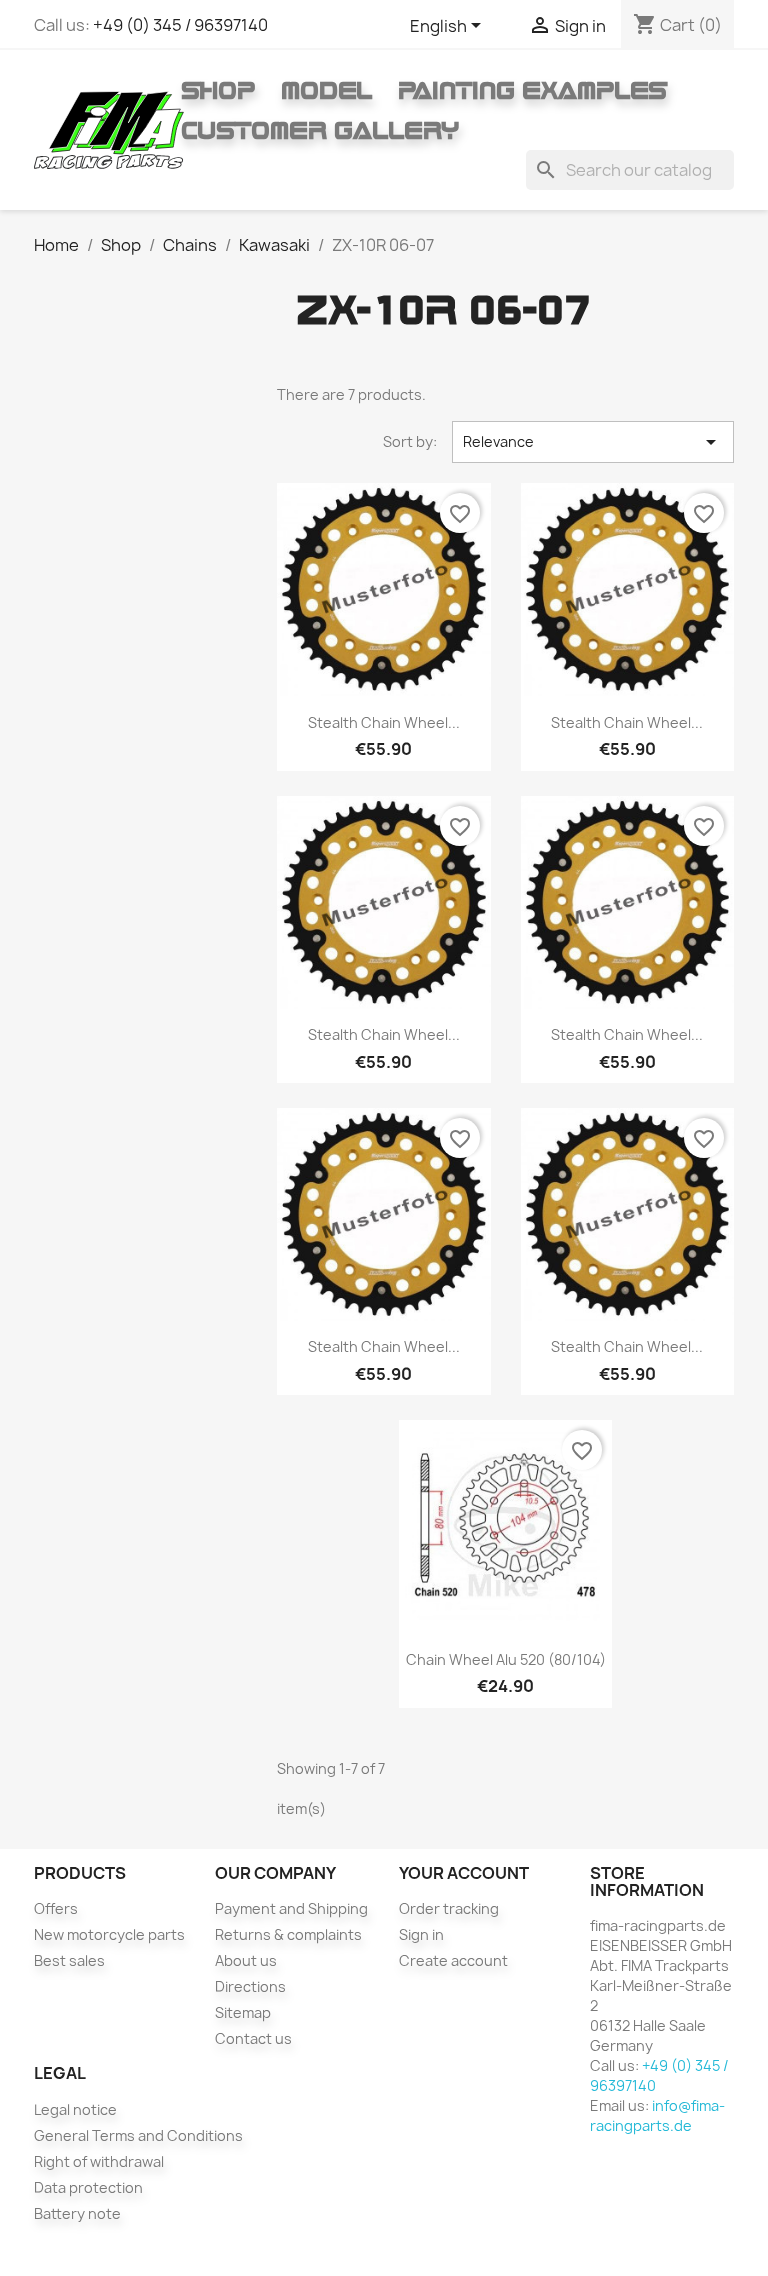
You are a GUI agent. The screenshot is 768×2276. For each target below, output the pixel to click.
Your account (464, 1873)
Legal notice (75, 2109)
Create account (453, 1960)
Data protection (88, 2187)
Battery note (77, 2213)
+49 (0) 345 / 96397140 (180, 25)
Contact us (253, 2038)
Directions (250, 1986)
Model (326, 90)
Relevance (592, 442)
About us (246, 1960)
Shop (218, 90)
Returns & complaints (288, 1934)
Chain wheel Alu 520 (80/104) (506, 1659)
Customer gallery (320, 130)
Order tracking (449, 1908)
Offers (56, 1908)
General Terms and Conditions (138, 2135)
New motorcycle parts (109, 1934)
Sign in (421, 1934)
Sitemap (243, 2012)
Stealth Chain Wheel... (384, 722)
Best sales (69, 1960)
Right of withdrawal (99, 2161)
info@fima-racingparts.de (657, 2115)
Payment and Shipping (291, 1908)
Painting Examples (532, 90)
